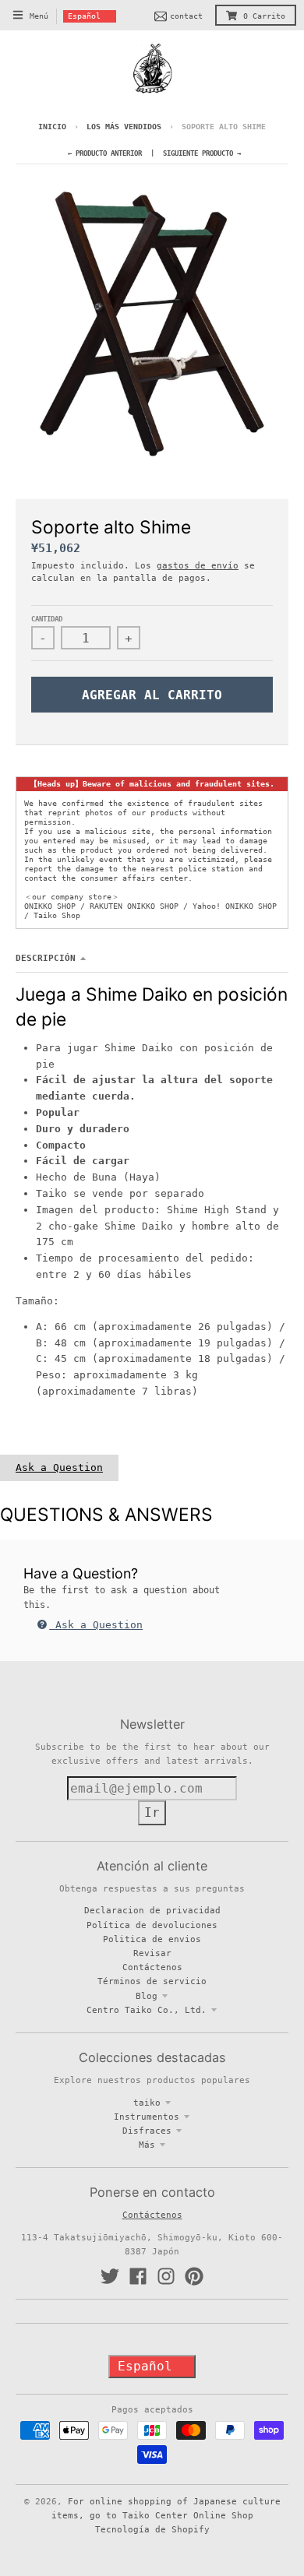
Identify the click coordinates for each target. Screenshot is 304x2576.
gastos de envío (198, 565)
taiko (147, 2103)
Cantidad (47, 619)
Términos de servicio (152, 1981)
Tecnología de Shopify (152, 2529)
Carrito (264, 16)
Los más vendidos (126, 127)
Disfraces (147, 2131)
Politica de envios (152, 1939)
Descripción (46, 958)
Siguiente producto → (202, 153)
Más (147, 2145)
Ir (152, 1812)
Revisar (152, 1953)
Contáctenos (152, 1967)
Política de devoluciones (152, 1925)
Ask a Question (59, 1467)
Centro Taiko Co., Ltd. (147, 2010)
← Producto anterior (105, 153)
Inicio (52, 127)
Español (84, 16)
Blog (147, 1996)
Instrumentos (147, 2117)
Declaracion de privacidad (152, 1910)
